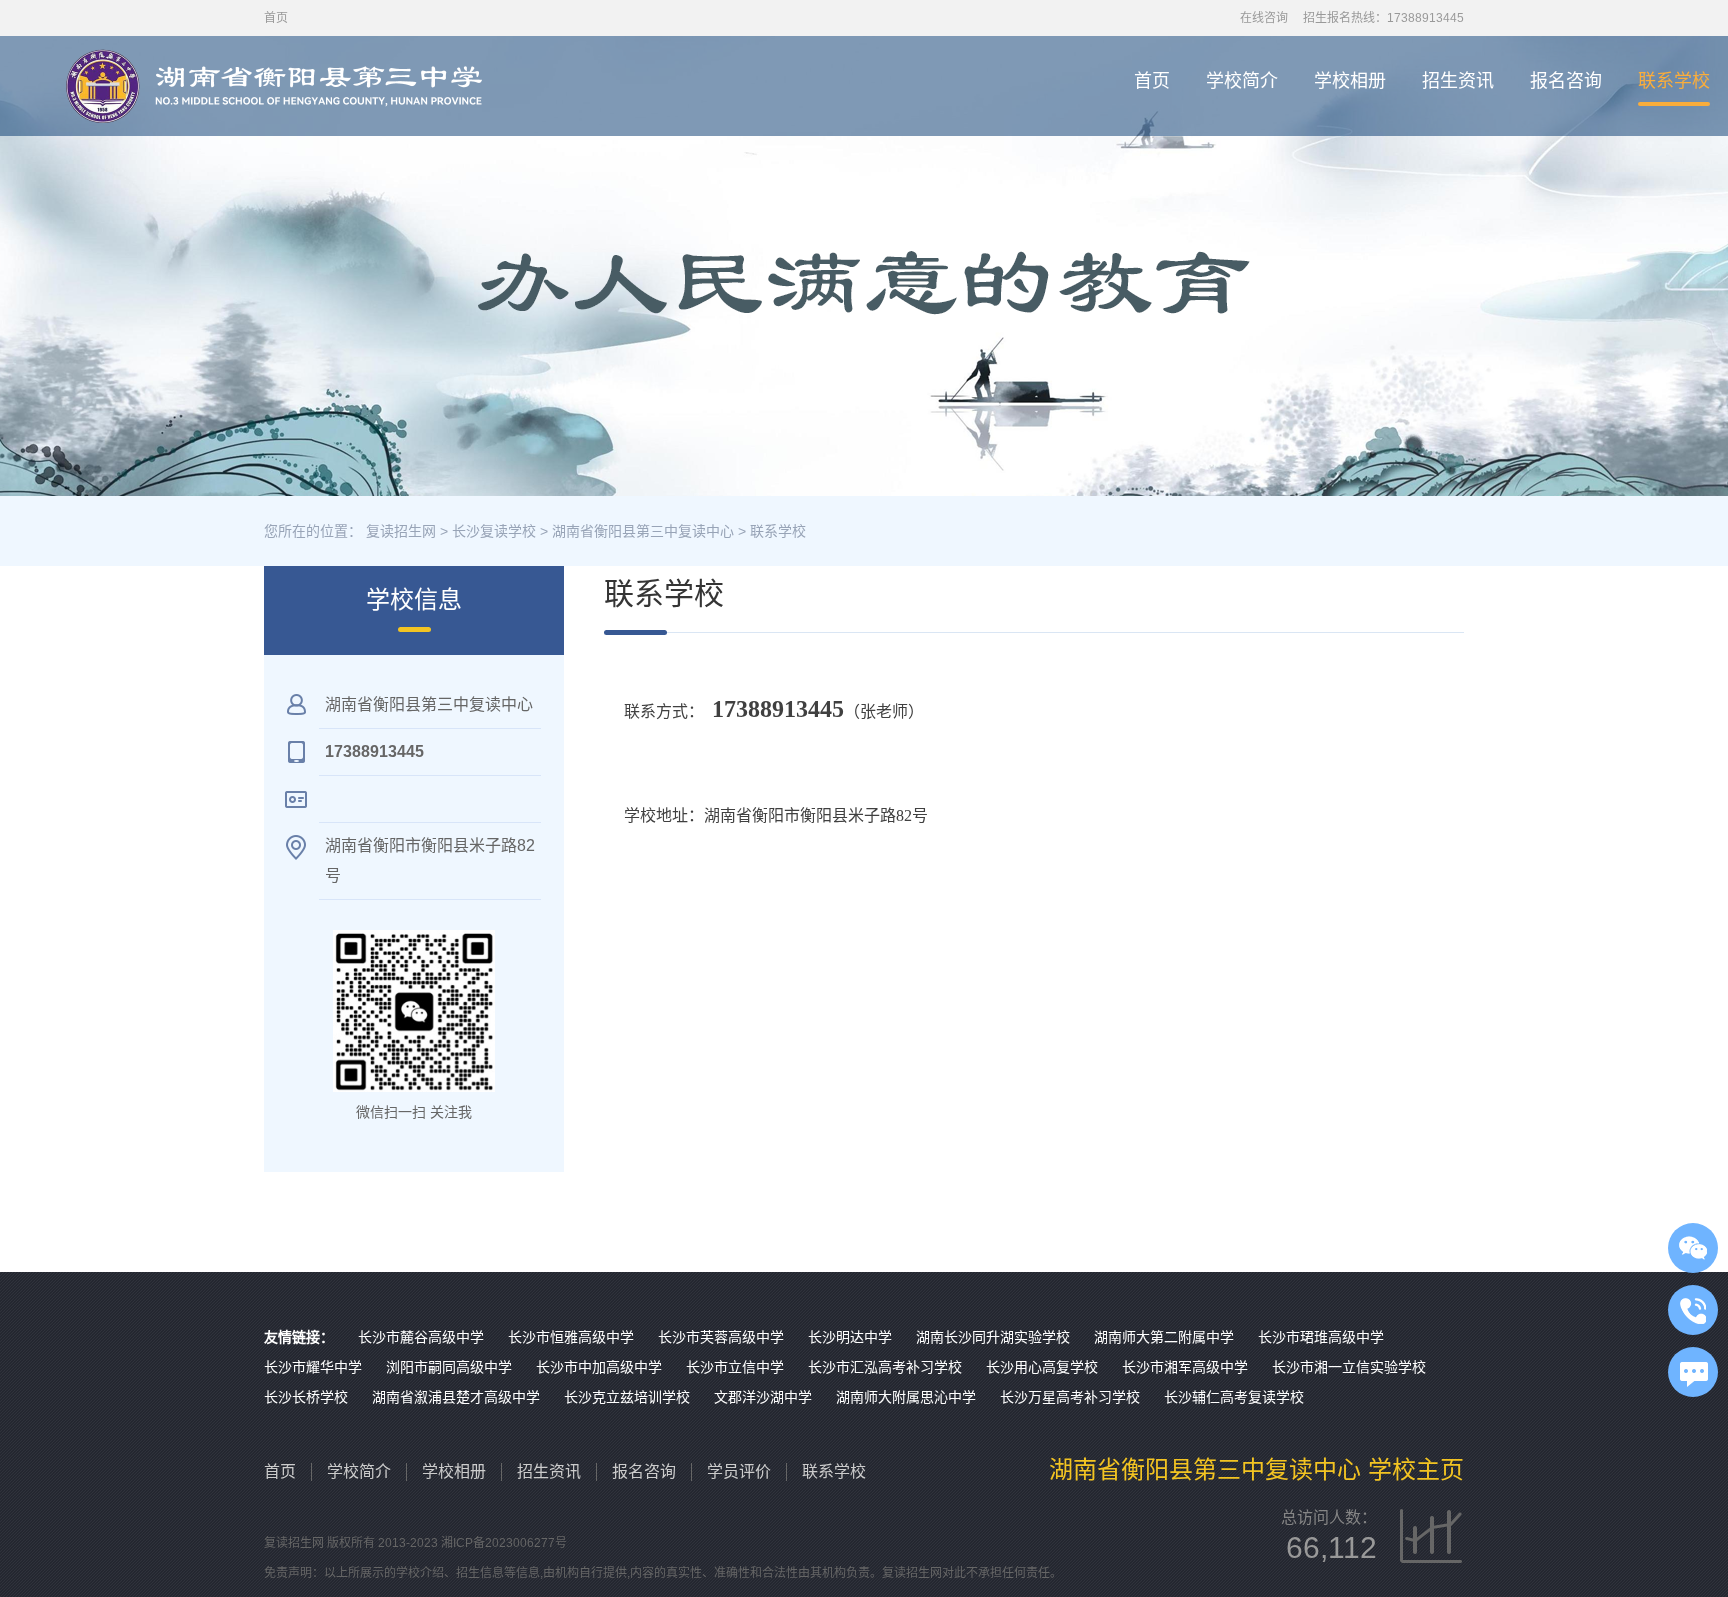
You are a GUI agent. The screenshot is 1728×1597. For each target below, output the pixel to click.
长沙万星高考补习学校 (1070, 1397)
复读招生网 (401, 531)
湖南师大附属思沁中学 (906, 1397)
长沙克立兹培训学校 (627, 1397)
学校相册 (1350, 81)
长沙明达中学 (850, 1337)
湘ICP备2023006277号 (504, 1543)
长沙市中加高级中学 (599, 1367)
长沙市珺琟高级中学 (1321, 1337)
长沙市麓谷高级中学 (421, 1337)
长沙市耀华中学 (313, 1367)
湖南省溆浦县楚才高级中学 (456, 1397)
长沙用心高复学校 (1042, 1367)
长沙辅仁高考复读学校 (1234, 1397)
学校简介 (1242, 81)
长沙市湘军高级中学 (1185, 1367)
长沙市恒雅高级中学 (571, 1337)
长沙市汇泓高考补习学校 (885, 1367)
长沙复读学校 (494, 531)
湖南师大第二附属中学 (1164, 1337)
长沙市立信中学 (735, 1367)
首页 (1152, 81)
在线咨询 (1264, 18)
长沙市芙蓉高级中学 (721, 1337)
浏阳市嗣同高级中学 (449, 1367)
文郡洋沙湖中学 (763, 1397)
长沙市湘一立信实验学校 (1349, 1367)
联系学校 (1674, 81)
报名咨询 (1566, 81)
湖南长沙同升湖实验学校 (993, 1337)
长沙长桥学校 (306, 1397)
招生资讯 (1458, 81)
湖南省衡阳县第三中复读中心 (643, 531)
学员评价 (739, 1471)
